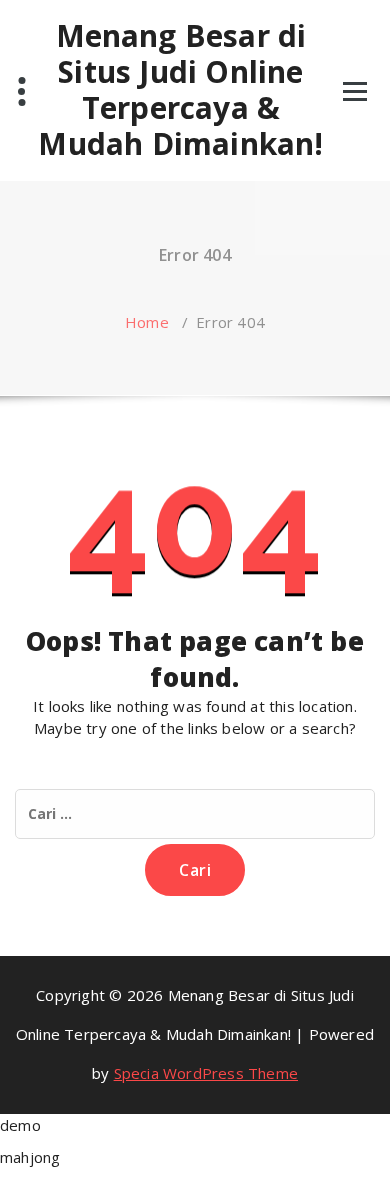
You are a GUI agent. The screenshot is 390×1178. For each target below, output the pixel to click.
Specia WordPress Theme (206, 1073)
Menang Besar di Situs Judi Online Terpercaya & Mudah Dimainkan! (180, 90)
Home (147, 322)
